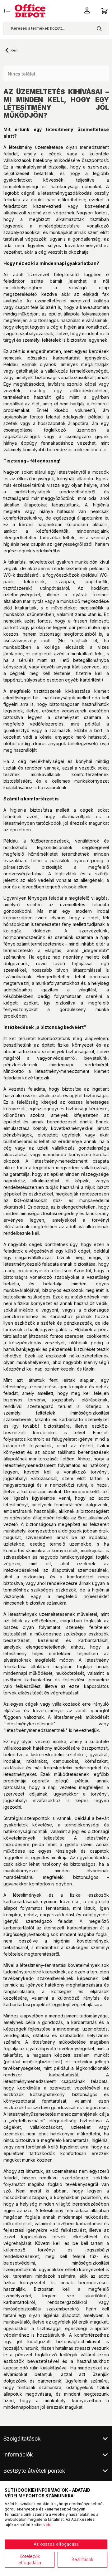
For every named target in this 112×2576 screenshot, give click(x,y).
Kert (14, 50)
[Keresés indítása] (99, 28)
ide (49, 2525)
